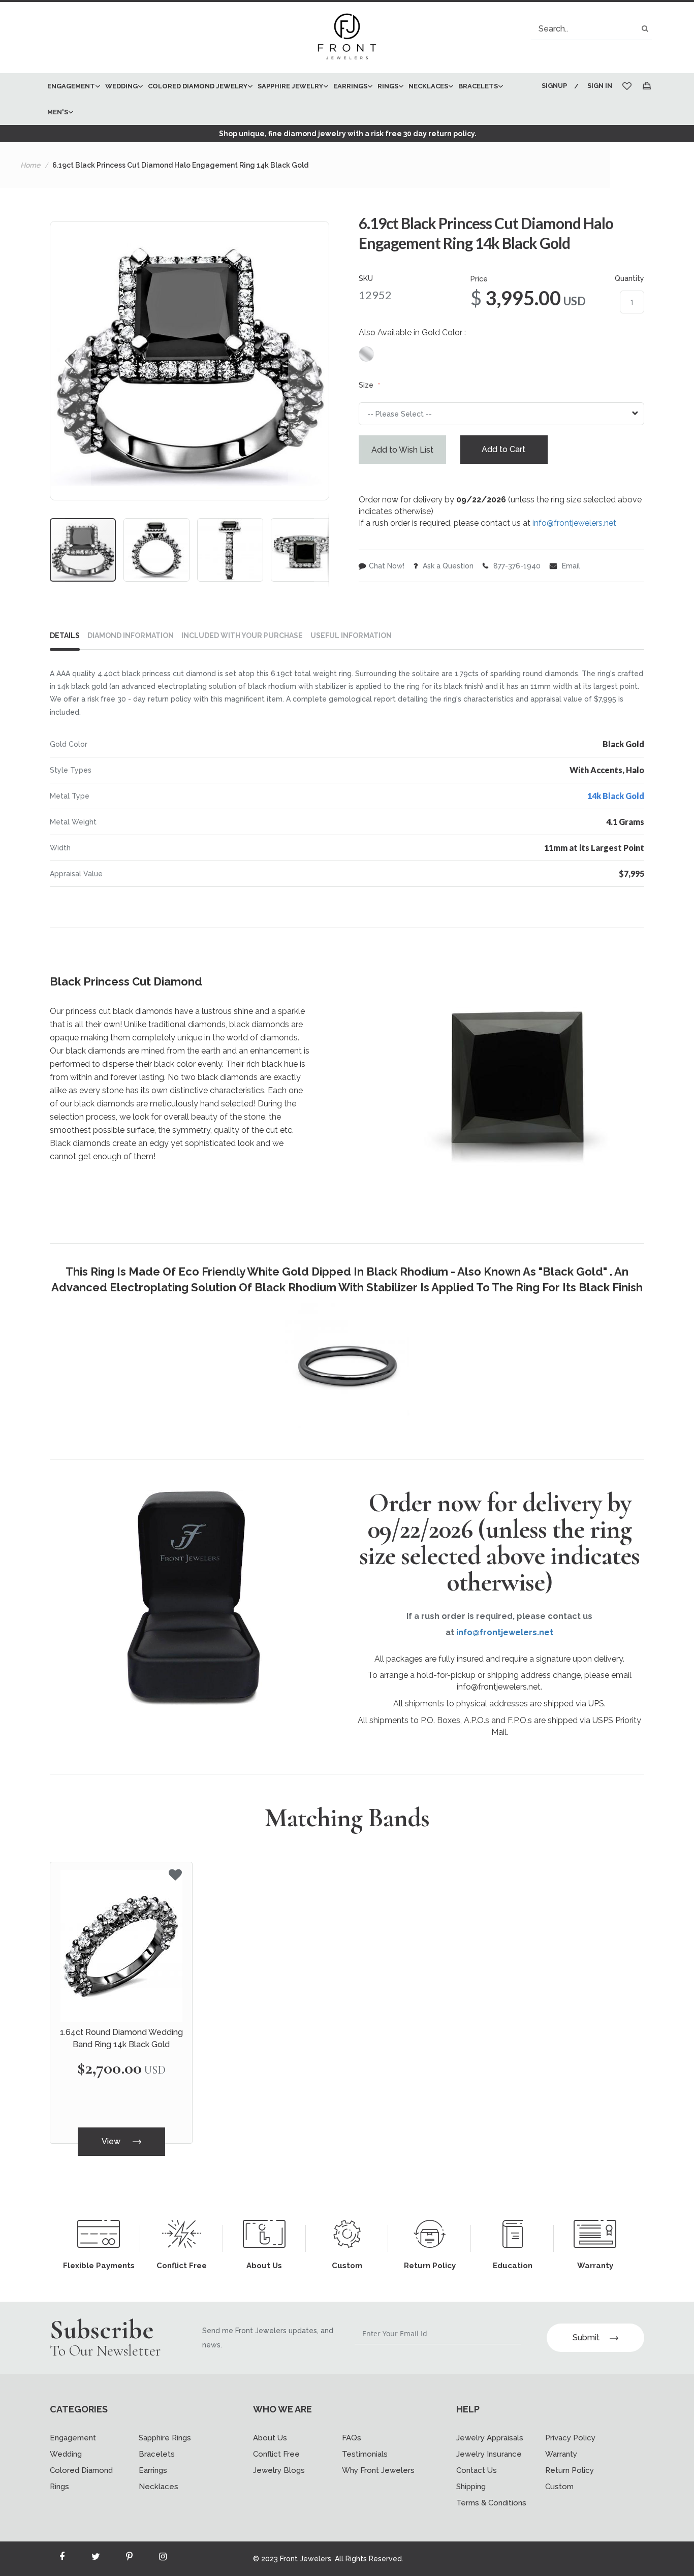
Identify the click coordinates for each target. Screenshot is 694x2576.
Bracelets (157, 2454)
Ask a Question (447, 566)
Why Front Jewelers (378, 2470)
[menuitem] (71, 86)
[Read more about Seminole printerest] (129, 2559)
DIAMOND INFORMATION (131, 635)
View (112, 2141)
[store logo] (347, 38)
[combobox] (591, 29)
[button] (71, 361)
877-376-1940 (516, 566)
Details (65, 635)
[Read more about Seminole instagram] (163, 2559)
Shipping (471, 2487)
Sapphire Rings (165, 2438)
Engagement (73, 2438)
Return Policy (570, 2470)
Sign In (600, 86)
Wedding (66, 2454)
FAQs (352, 2438)
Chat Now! (387, 566)
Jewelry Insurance (489, 2454)
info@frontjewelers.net (574, 523)
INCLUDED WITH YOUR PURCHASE (242, 635)
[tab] (69, 638)
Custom (559, 2487)
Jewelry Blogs (279, 2470)
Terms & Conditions (491, 2503)
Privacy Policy (570, 2438)
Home (30, 165)
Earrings (153, 2470)
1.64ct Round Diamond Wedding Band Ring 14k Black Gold (121, 2038)
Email (570, 566)
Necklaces (159, 2487)
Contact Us (477, 2470)
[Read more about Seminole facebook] (62, 2559)
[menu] (287, 99)
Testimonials (365, 2454)
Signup (554, 86)
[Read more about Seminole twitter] (96, 2559)
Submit (586, 2338)
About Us (270, 2438)
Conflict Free (276, 2454)
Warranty (561, 2454)
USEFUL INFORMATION (351, 635)
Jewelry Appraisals (490, 2438)
